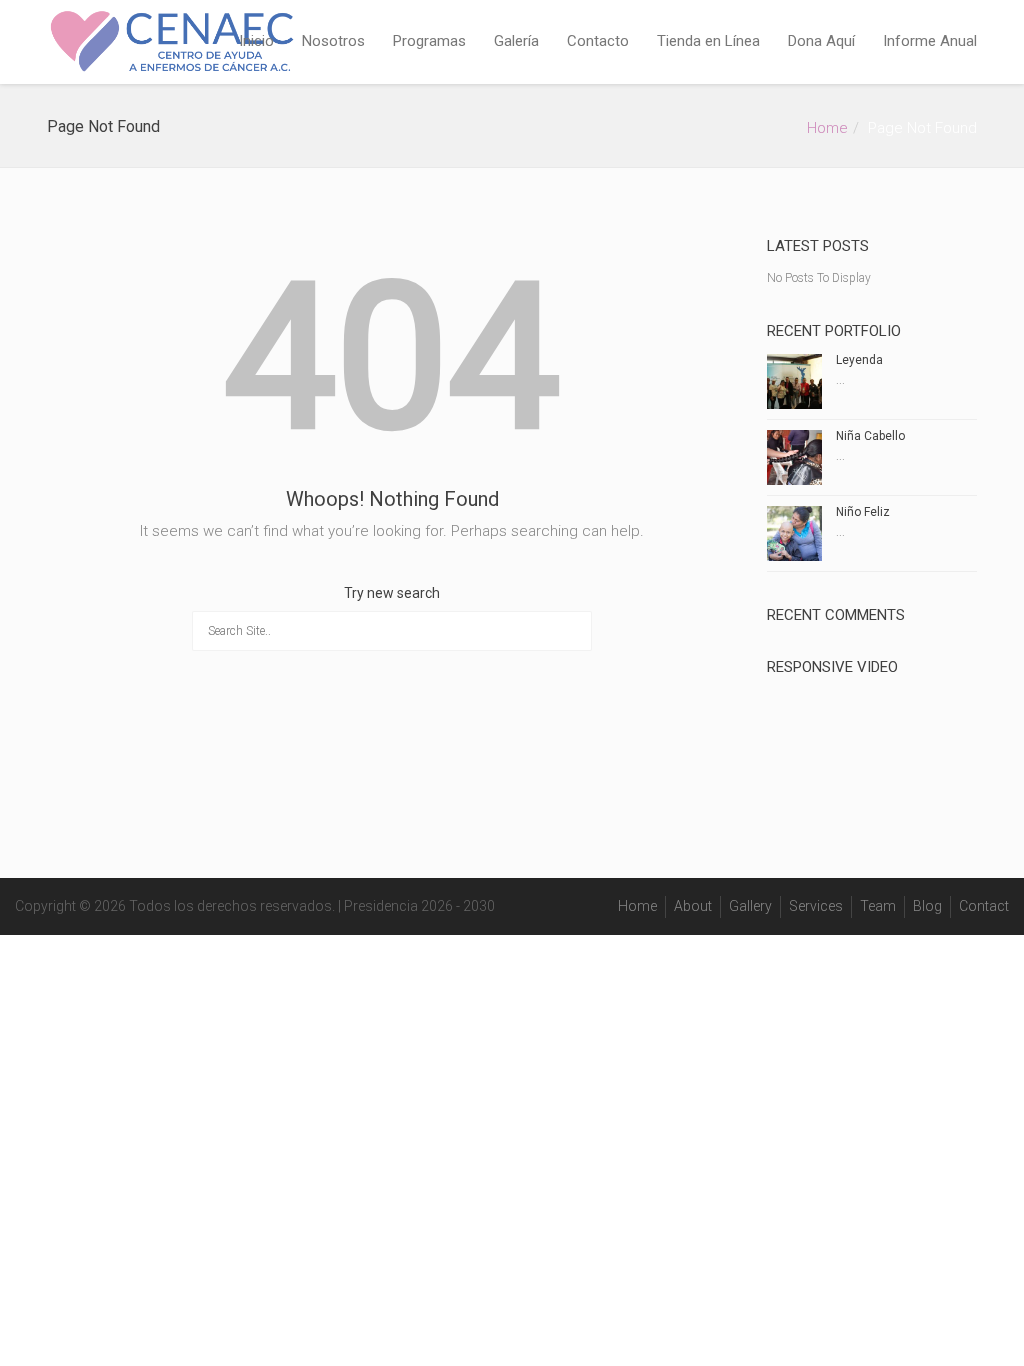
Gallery (750, 906)
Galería (516, 41)
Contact (984, 906)
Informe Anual (930, 41)
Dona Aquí (821, 41)
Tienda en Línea (708, 41)
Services (816, 906)
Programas (429, 41)
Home (827, 128)
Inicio (256, 41)
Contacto (598, 41)
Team (878, 906)
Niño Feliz (863, 512)
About (693, 906)
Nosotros (333, 41)
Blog (927, 906)
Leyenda (859, 360)
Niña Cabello (870, 436)
